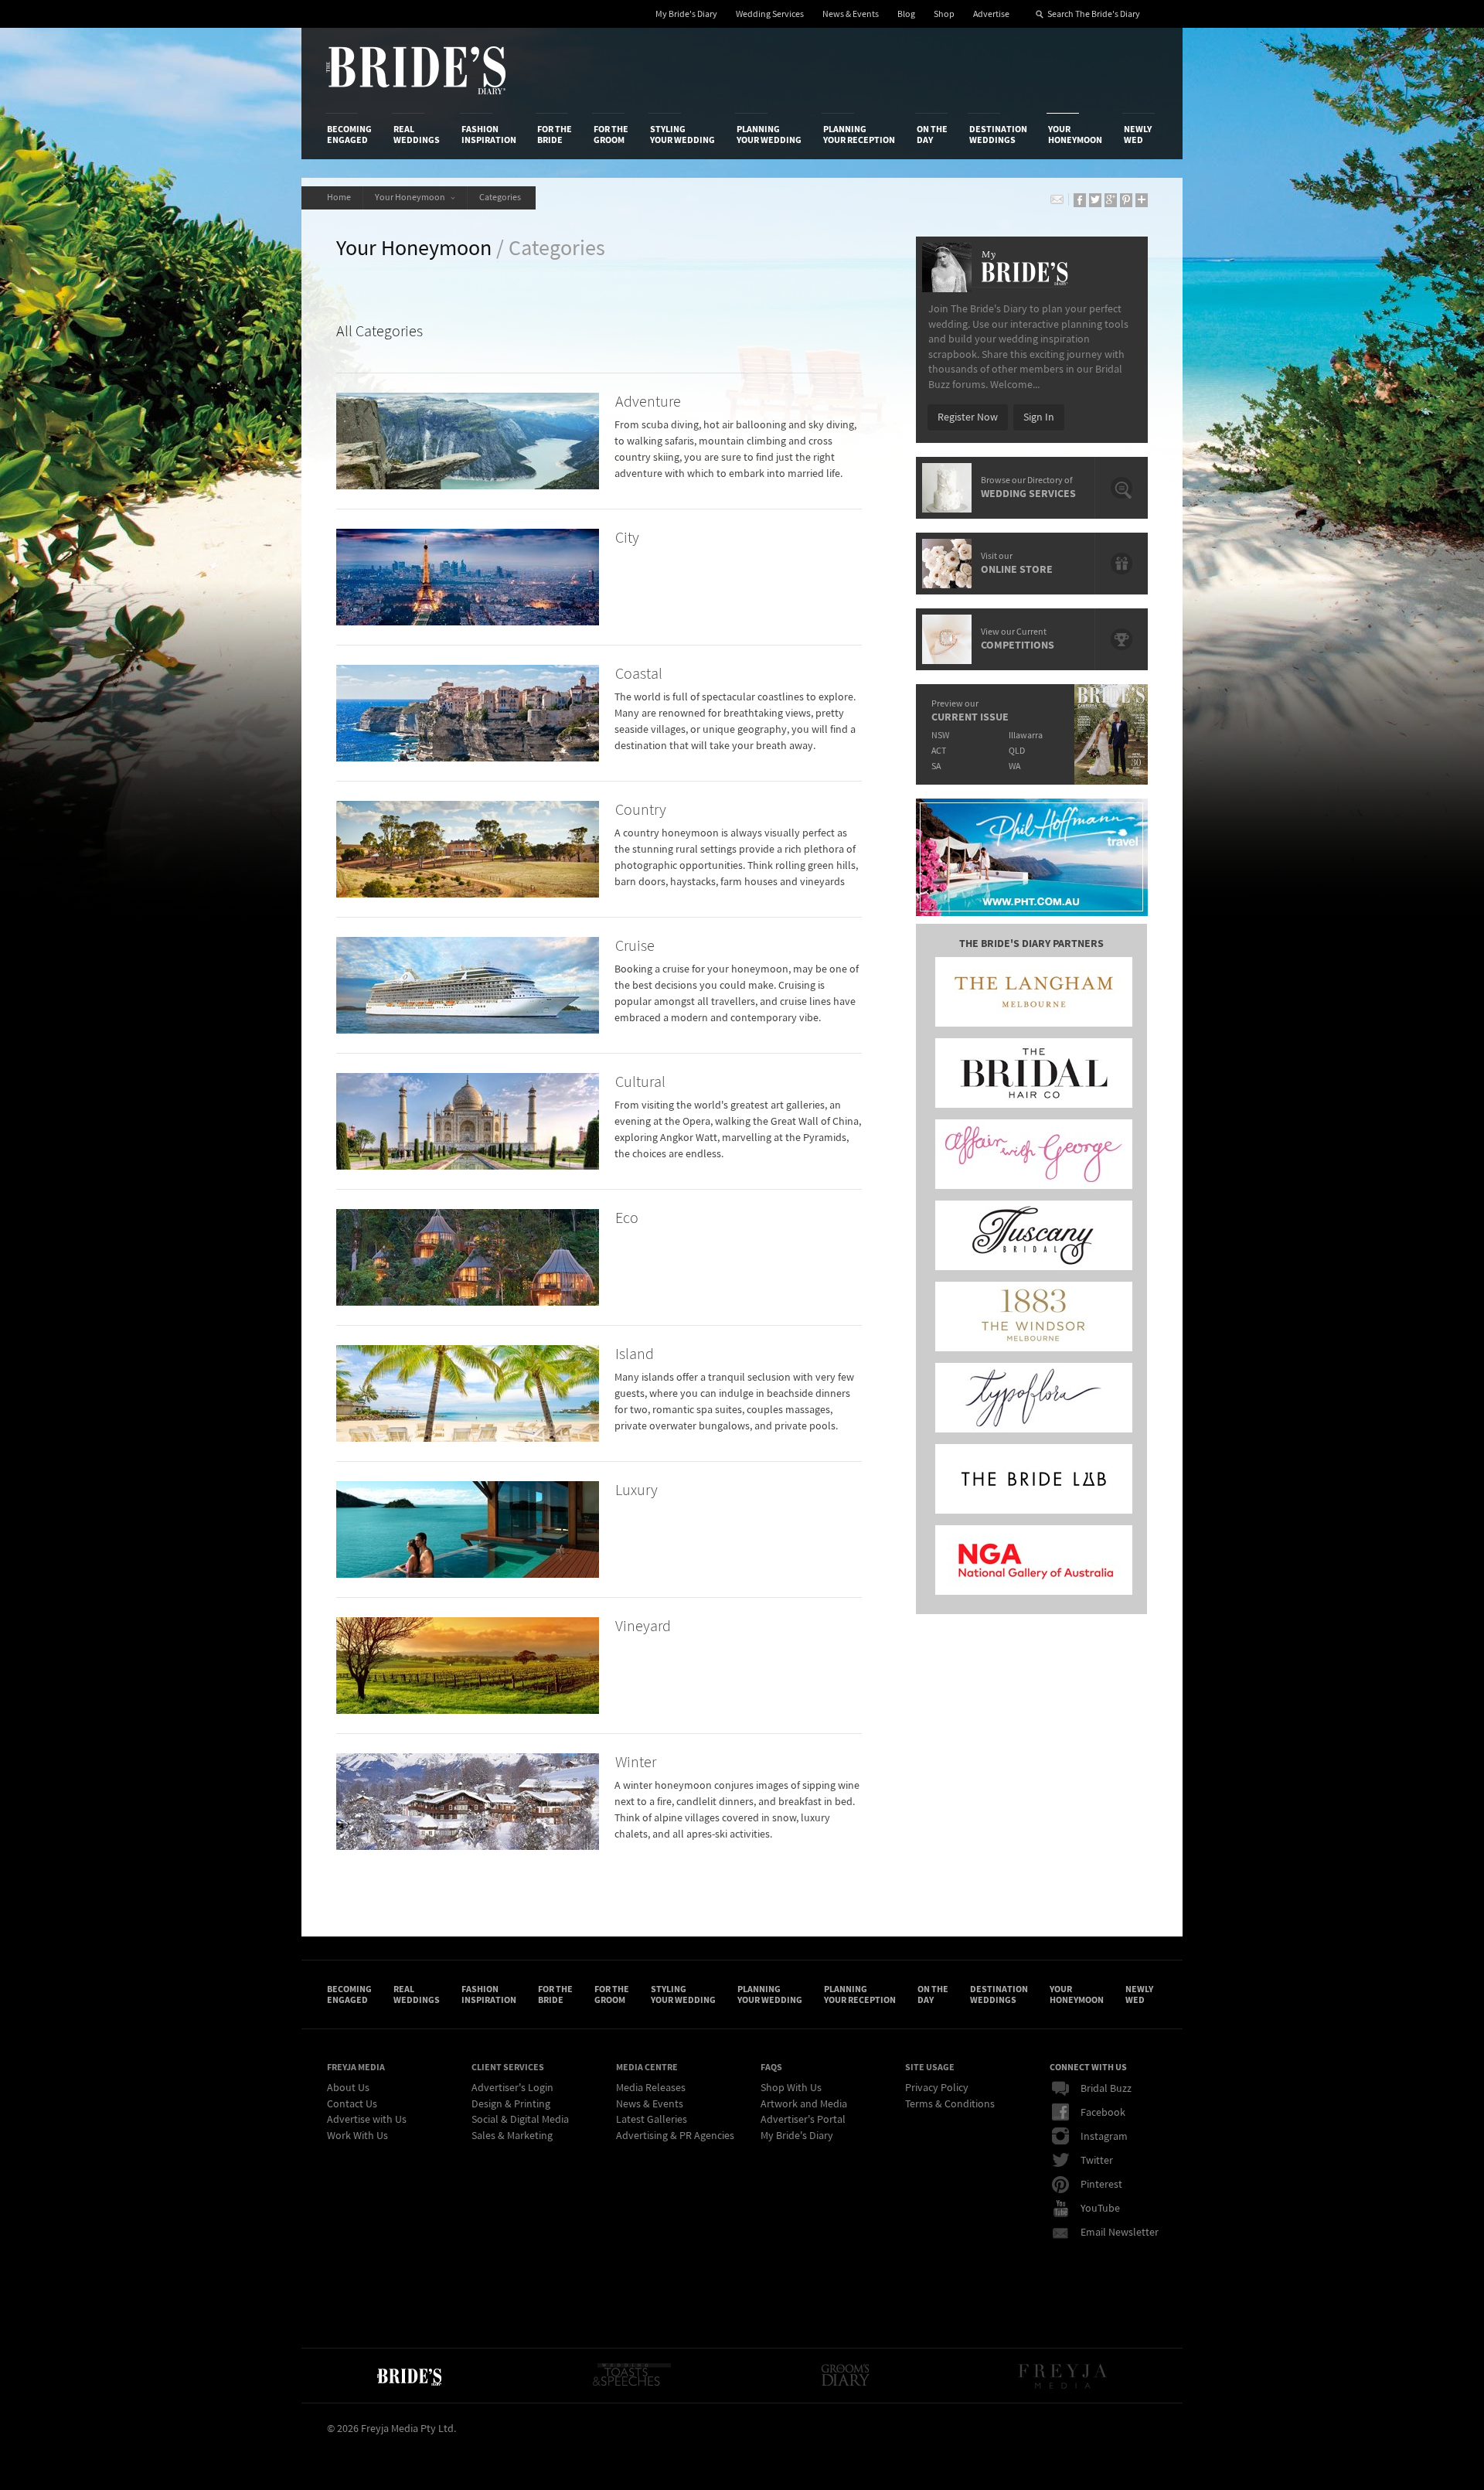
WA (1014, 766)
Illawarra (1026, 736)
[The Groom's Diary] (846, 2376)
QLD (1017, 751)
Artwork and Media (804, 2104)
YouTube (1100, 2209)
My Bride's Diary (686, 14)
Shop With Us (791, 2088)
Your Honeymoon (1075, 135)
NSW (940, 736)
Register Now (968, 417)
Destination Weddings (998, 135)
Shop (944, 14)
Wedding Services (770, 14)
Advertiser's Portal (803, 2120)
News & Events (851, 14)
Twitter (1097, 2161)
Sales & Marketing (512, 2136)
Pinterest (1101, 2185)
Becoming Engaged (349, 135)
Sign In (1039, 417)
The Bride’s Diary (416, 70)
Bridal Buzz (1106, 2089)
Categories (502, 198)
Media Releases (651, 2088)
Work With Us (357, 2136)
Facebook (1103, 2113)
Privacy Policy (937, 2088)
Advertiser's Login (512, 2088)
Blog (906, 14)
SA (936, 766)
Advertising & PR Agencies (675, 2136)
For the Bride (555, 135)
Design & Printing (511, 2104)
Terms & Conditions (950, 2104)
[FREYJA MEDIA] (1064, 2376)
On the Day (932, 135)
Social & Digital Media (520, 2120)
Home (339, 198)
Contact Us (352, 2104)
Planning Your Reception (859, 135)
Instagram (1104, 2137)
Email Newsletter (1120, 2233)
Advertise (991, 14)
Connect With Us (1088, 2067)
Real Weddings (417, 135)
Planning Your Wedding (769, 135)
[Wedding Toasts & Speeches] (631, 2376)
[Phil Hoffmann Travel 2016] (1032, 857)
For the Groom (611, 135)
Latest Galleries (652, 2120)
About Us (348, 2088)
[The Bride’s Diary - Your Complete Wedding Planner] (409, 2376)
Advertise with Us (367, 2120)
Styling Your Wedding (682, 135)
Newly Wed (1138, 135)
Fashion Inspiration (489, 135)
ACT (939, 751)
